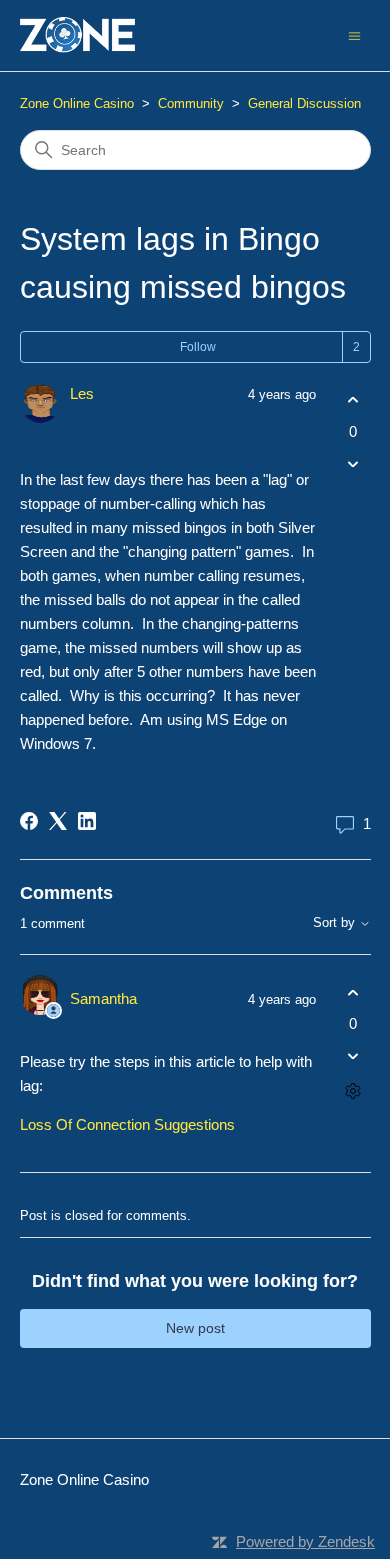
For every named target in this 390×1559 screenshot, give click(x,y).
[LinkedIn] (87, 821)
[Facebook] (29, 821)
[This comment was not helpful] (353, 1056)
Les (82, 393)
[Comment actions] (353, 1091)
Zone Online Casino (77, 103)
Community (191, 103)
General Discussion (304, 103)
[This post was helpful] (353, 400)
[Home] (78, 35)
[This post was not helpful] (353, 463)
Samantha (103, 998)
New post (195, 1328)
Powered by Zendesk (305, 1541)
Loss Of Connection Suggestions (127, 1124)
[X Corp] (58, 821)
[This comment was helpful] (353, 992)
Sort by (336, 923)
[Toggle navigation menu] (354, 34)
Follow (198, 347)
